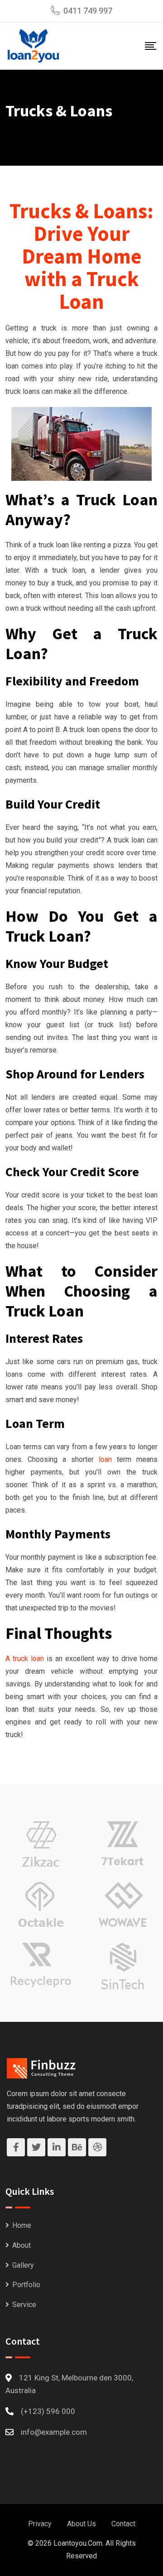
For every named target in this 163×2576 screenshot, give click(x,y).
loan (105, 1459)
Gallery (23, 2265)
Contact (123, 2524)
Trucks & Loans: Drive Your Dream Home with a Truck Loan (81, 256)
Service (24, 2305)
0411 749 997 (88, 11)
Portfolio (26, 2285)
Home (22, 2225)
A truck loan (25, 1659)
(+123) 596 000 (48, 2411)
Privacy (40, 2524)
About (22, 2245)
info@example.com (54, 2432)
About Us (81, 2524)
